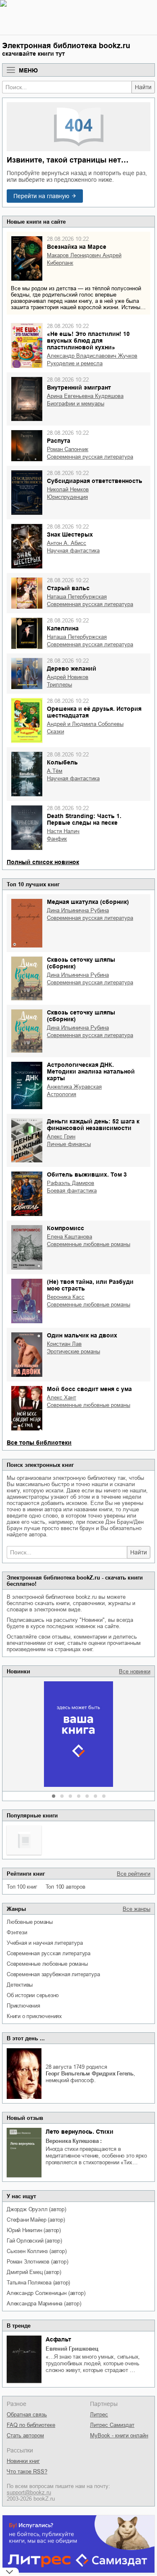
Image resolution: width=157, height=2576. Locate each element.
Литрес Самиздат (112, 2425)
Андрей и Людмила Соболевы (85, 724)
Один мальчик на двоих (82, 1335)
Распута (59, 441)
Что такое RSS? (27, 2471)
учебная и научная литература (45, 1943)
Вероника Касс (66, 1297)
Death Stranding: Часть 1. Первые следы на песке (84, 819)
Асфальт (58, 2339)
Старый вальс (68, 588)
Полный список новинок (43, 862)
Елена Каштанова (69, 1237)
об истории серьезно (33, 1995)
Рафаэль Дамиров (71, 1183)
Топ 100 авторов (66, 1887)
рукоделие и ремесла (75, 363)
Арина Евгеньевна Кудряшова (85, 396)
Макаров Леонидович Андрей (84, 255)
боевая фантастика (72, 1191)
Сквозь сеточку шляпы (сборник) (81, 963)
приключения (23, 2006)
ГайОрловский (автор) (34, 2241)
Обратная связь (27, 2415)
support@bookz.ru (29, 2492)
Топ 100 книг (22, 1887)
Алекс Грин (61, 1137)
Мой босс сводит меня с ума (89, 1389)
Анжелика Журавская (74, 1087)
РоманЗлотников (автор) (37, 2262)
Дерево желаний (72, 669)
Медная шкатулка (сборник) (88, 902)
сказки (55, 732)
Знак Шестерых (70, 534)
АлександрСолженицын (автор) (46, 2293)
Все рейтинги (134, 1874)
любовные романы (30, 1922)
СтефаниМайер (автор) (36, 2220)
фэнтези (17, 1932)
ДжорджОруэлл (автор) (36, 2209)
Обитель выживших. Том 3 (87, 1174)
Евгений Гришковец (72, 2349)
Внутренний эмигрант (79, 387)
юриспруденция (67, 497)
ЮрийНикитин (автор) (34, 2230)
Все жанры (136, 1909)
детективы (20, 1985)
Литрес (99, 2415)
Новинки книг (23, 2461)
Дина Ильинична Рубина (78, 910)
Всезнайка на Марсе (77, 247)
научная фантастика (73, 551)
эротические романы (73, 1351)
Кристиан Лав (64, 1344)
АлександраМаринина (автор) (44, 2304)
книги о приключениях (34, 2016)
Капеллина (63, 628)
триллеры (59, 685)
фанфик (57, 839)
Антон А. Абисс (67, 543)
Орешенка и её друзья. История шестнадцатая (94, 712)
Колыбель (62, 762)
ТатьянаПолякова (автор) (38, 2283)
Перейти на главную (41, 196)
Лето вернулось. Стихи (80, 2132)
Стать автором (25, 2435)
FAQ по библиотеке (31, 2425)
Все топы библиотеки (39, 1443)
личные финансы (69, 1144)
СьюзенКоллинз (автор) (37, 2251)
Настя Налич (63, 831)
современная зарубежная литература (53, 1974)
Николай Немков (68, 489)
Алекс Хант (62, 1398)
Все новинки (135, 1671)
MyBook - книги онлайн (119, 2435)
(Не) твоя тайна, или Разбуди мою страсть (90, 1285)
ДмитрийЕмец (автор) (34, 2272)
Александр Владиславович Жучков (92, 356)
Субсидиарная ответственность (95, 481)
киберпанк (60, 263)
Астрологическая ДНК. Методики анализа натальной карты (91, 1071)
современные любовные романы (47, 1964)
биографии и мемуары (76, 404)
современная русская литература (49, 1953)
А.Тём (55, 771)
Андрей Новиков (68, 677)
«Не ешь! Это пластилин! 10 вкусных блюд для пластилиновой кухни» (88, 341)
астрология (62, 1094)
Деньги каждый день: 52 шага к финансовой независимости (93, 1125)
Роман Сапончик (68, 449)
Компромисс (66, 1228)
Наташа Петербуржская (77, 597)
